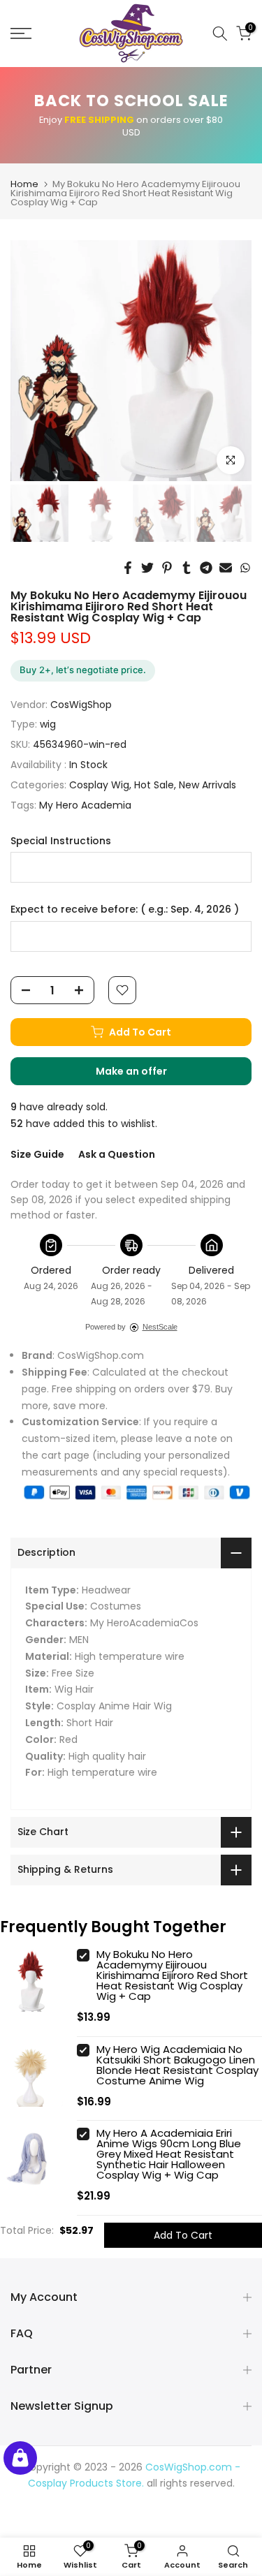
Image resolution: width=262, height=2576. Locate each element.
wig (48, 724)
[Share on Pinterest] (167, 568)
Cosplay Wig (99, 785)
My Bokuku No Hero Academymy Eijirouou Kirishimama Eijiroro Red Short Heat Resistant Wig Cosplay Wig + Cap (172, 1975)
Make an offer (145, 1075)
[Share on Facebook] (128, 568)
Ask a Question (117, 1154)
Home (24, 184)
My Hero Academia (85, 805)
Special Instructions (61, 841)
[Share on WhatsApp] (245, 568)
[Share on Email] (226, 568)
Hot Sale (154, 785)
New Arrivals (208, 785)
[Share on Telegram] (206, 568)
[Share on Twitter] (147, 568)
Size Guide (37, 1154)
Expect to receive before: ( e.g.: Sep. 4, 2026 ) (125, 910)
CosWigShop (81, 705)
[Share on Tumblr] (187, 568)
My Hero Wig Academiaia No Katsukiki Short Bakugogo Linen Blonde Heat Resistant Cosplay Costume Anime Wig (177, 2065)
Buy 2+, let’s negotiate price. (83, 670)
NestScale (160, 1327)
